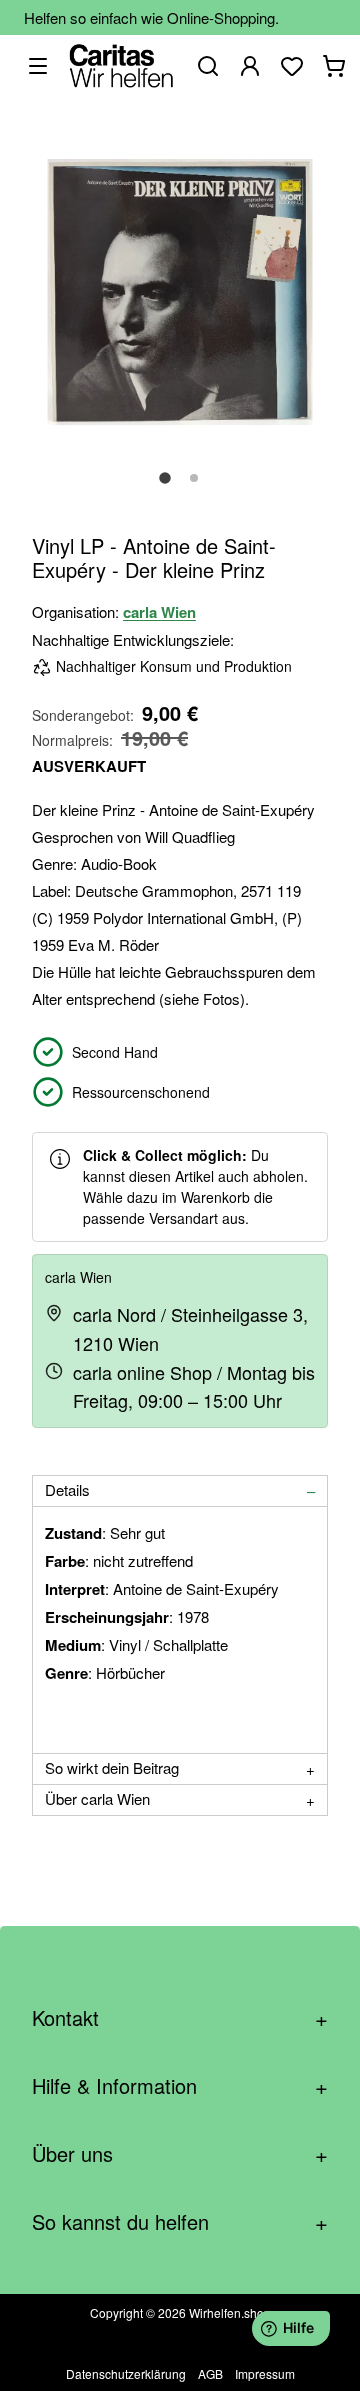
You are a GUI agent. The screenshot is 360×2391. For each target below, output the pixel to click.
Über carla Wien (97, 1798)
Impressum (265, 2373)
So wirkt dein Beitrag (112, 1767)
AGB (210, 2373)
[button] (165, 489)
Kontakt (180, 2017)
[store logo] (121, 65)
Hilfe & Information (180, 2085)
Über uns (180, 2153)
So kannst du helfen (180, 2221)
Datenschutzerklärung (126, 2373)
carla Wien (159, 612)
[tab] (180, 1491)
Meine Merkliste (292, 66)
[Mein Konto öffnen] (250, 66)
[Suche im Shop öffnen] (208, 66)
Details (67, 1489)
